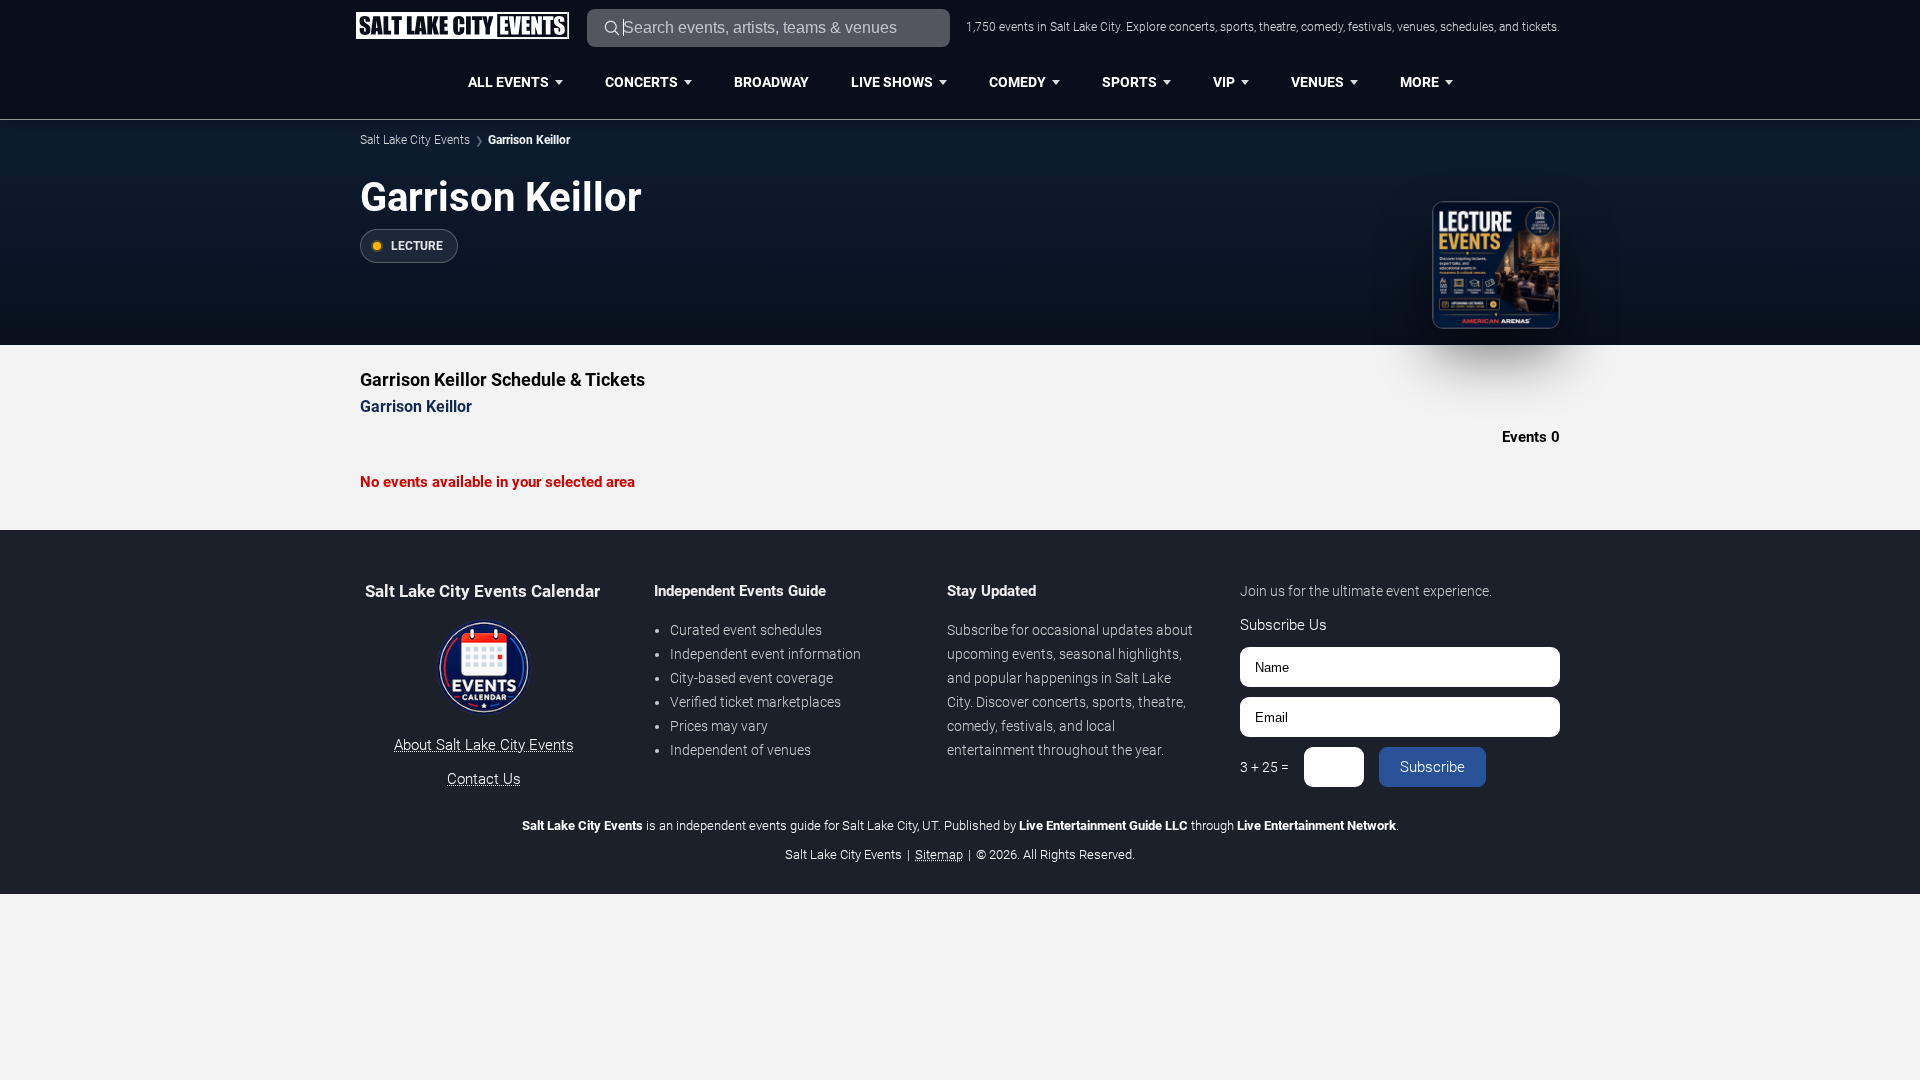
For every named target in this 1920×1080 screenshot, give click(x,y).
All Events (508, 82)
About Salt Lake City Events (484, 745)
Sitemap (939, 854)
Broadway (771, 82)
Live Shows (892, 82)
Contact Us (484, 779)
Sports (1129, 82)
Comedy (1017, 82)
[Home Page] (462, 27)
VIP (1224, 82)
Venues (1317, 82)
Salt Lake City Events (415, 140)
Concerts (641, 82)
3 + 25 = (1264, 767)
